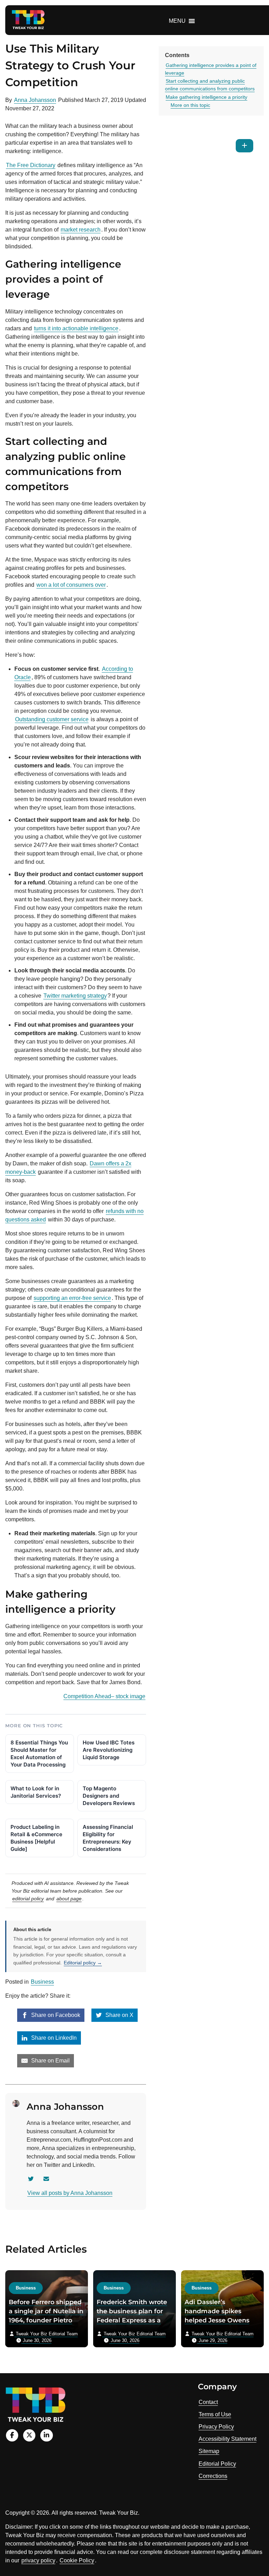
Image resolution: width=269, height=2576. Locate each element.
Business (42, 1982)
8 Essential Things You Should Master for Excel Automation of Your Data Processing (39, 1754)
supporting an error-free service (72, 1298)
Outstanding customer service (52, 719)
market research (81, 230)
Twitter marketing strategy (75, 996)
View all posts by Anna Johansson (70, 2193)
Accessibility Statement (227, 2439)
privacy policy (38, 2560)
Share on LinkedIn (53, 2038)
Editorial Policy (217, 2464)
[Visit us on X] (29, 2435)
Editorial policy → (83, 1963)
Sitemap (209, 2451)
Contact (208, 2402)
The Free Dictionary (31, 165)
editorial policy (28, 1899)
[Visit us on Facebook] (12, 2435)
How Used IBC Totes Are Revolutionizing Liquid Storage (109, 1750)
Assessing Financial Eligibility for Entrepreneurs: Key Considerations (108, 1838)
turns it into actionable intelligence (76, 328)
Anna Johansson (35, 100)
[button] (177, 21)
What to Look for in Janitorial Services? (36, 1792)
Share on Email (50, 2061)
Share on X (119, 2015)
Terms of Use (215, 2414)
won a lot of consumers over (71, 585)
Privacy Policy (216, 2427)
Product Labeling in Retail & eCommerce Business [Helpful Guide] (36, 1838)
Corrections (213, 2476)
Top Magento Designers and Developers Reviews (109, 1796)
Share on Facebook (55, 2015)
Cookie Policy (77, 2560)
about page (69, 1899)
